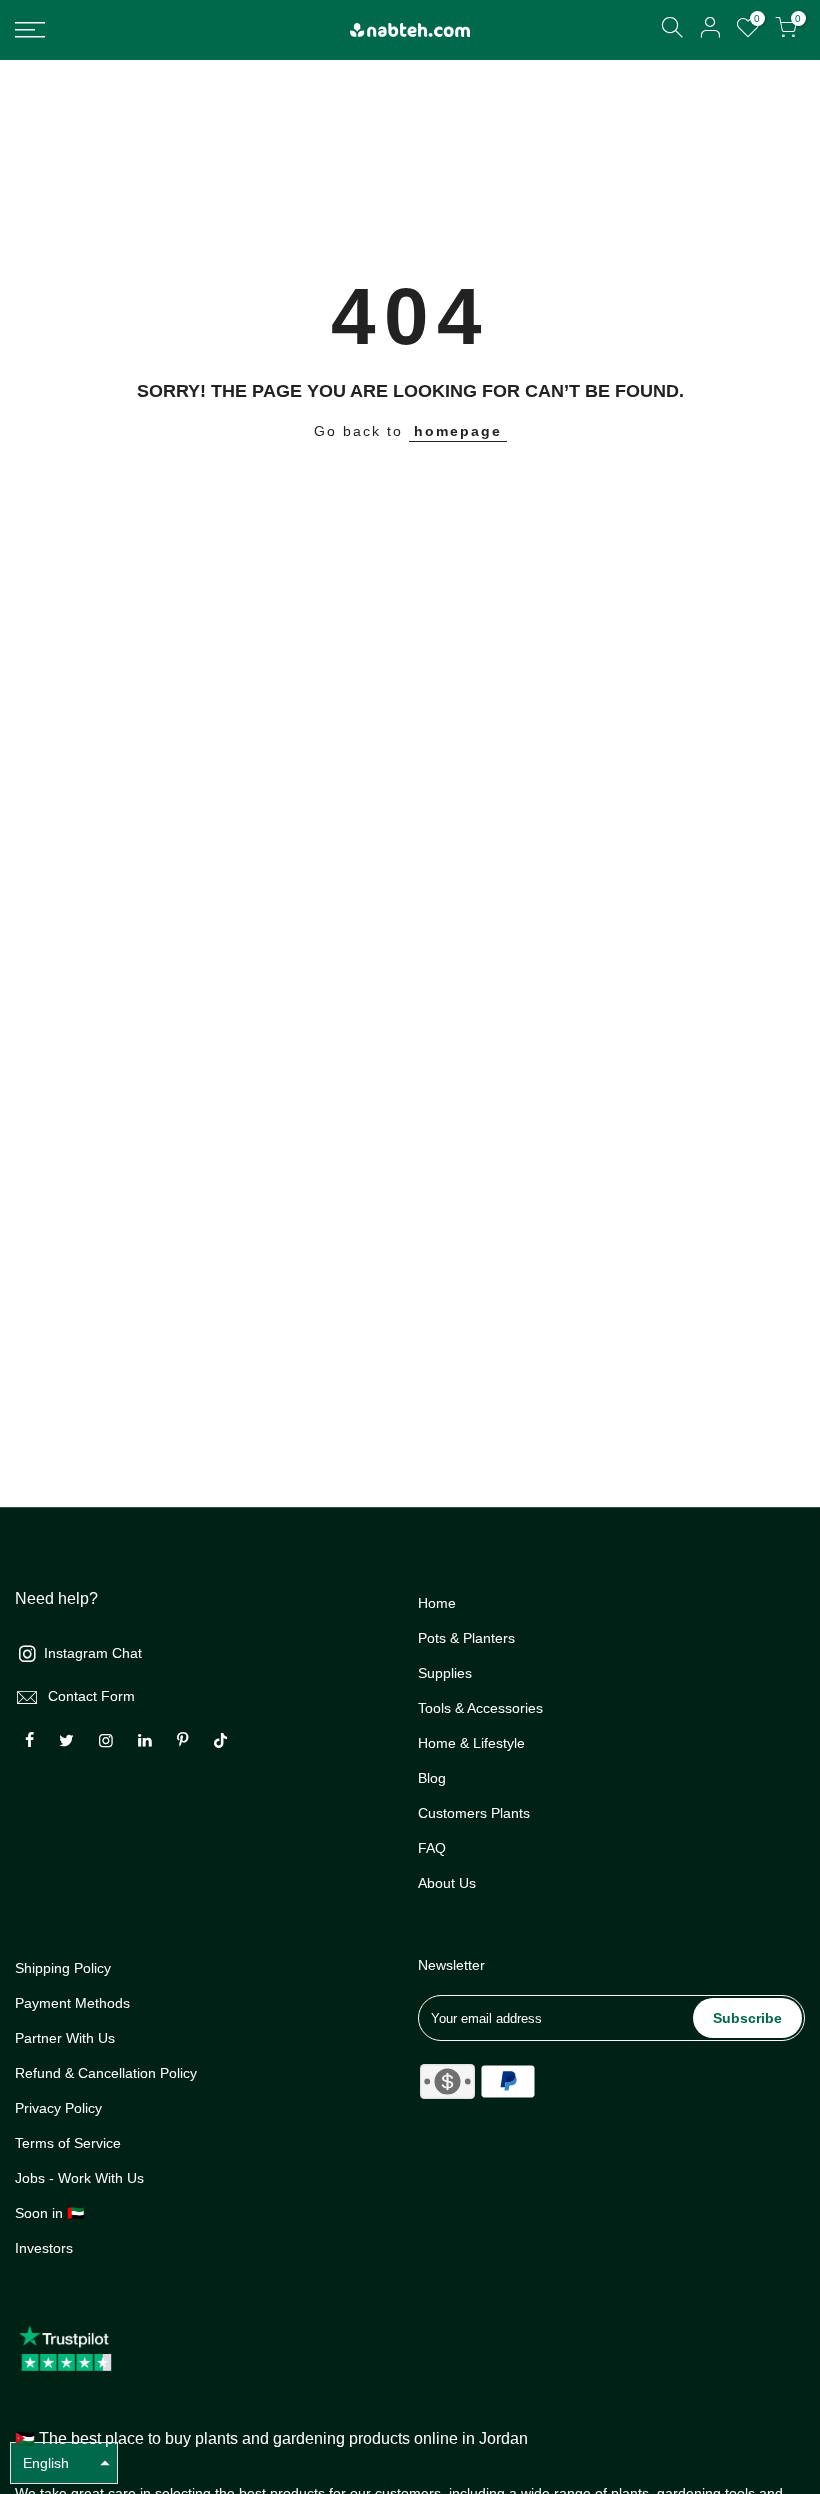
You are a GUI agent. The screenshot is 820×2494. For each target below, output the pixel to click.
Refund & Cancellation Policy (106, 2073)
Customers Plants (474, 1813)
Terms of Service (68, 2143)
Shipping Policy (63, 1968)
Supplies (445, 1673)
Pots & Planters (466, 1638)
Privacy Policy (58, 2108)
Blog (432, 1778)
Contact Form (91, 1696)
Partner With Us (65, 2038)
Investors (44, 2248)
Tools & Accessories (480, 1708)
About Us (447, 1883)
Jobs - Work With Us (79, 2178)
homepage (458, 431)
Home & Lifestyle (471, 1743)
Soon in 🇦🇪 (49, 2213)
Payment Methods (72, 2003)
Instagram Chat (93, 1653)
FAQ (432, 1848)
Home (437, 1603)
